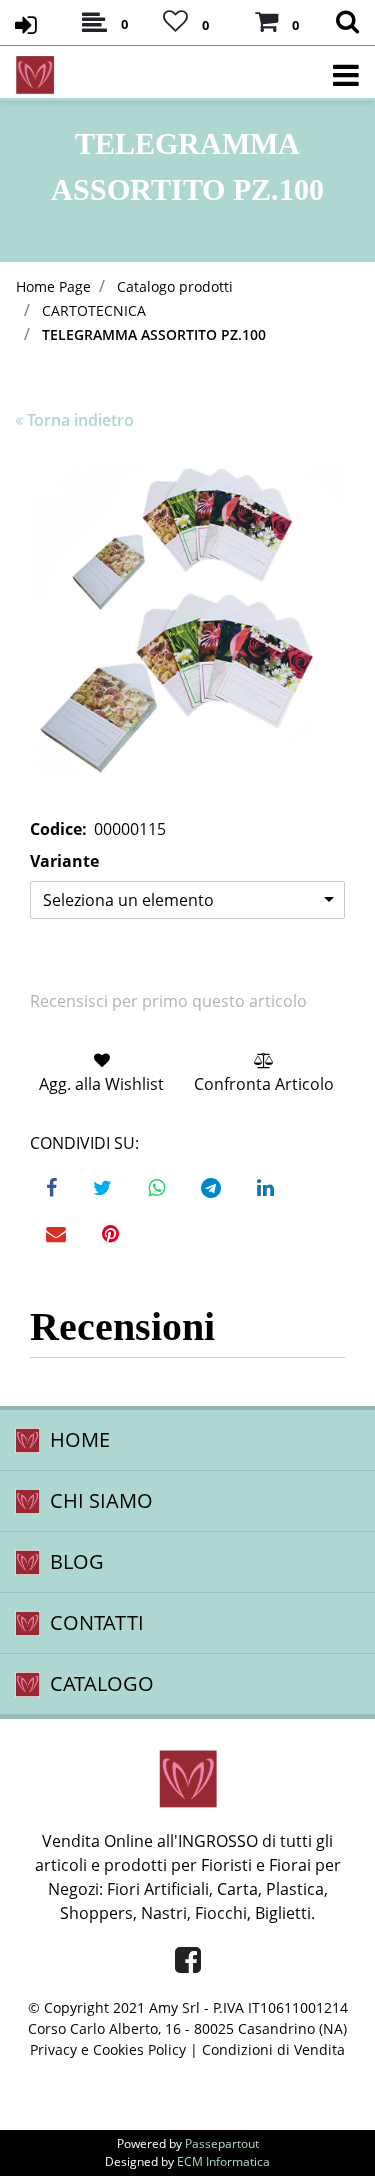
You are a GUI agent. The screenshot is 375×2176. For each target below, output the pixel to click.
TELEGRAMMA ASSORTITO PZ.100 (154, 334)
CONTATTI (97, 1622)
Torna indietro (80, 420)
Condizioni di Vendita (273, 2049)
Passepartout (222, 2143)
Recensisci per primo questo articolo (168, 1001)
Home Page (53, 286)
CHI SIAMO (101, 1500)
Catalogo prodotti (175, 286)
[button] (187, 619)
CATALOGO (102, 1683)
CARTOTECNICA (94, 310)
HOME (80, 1439)
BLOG (77, 1561)
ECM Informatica (223, 2161)
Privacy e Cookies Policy (108, 2049)
